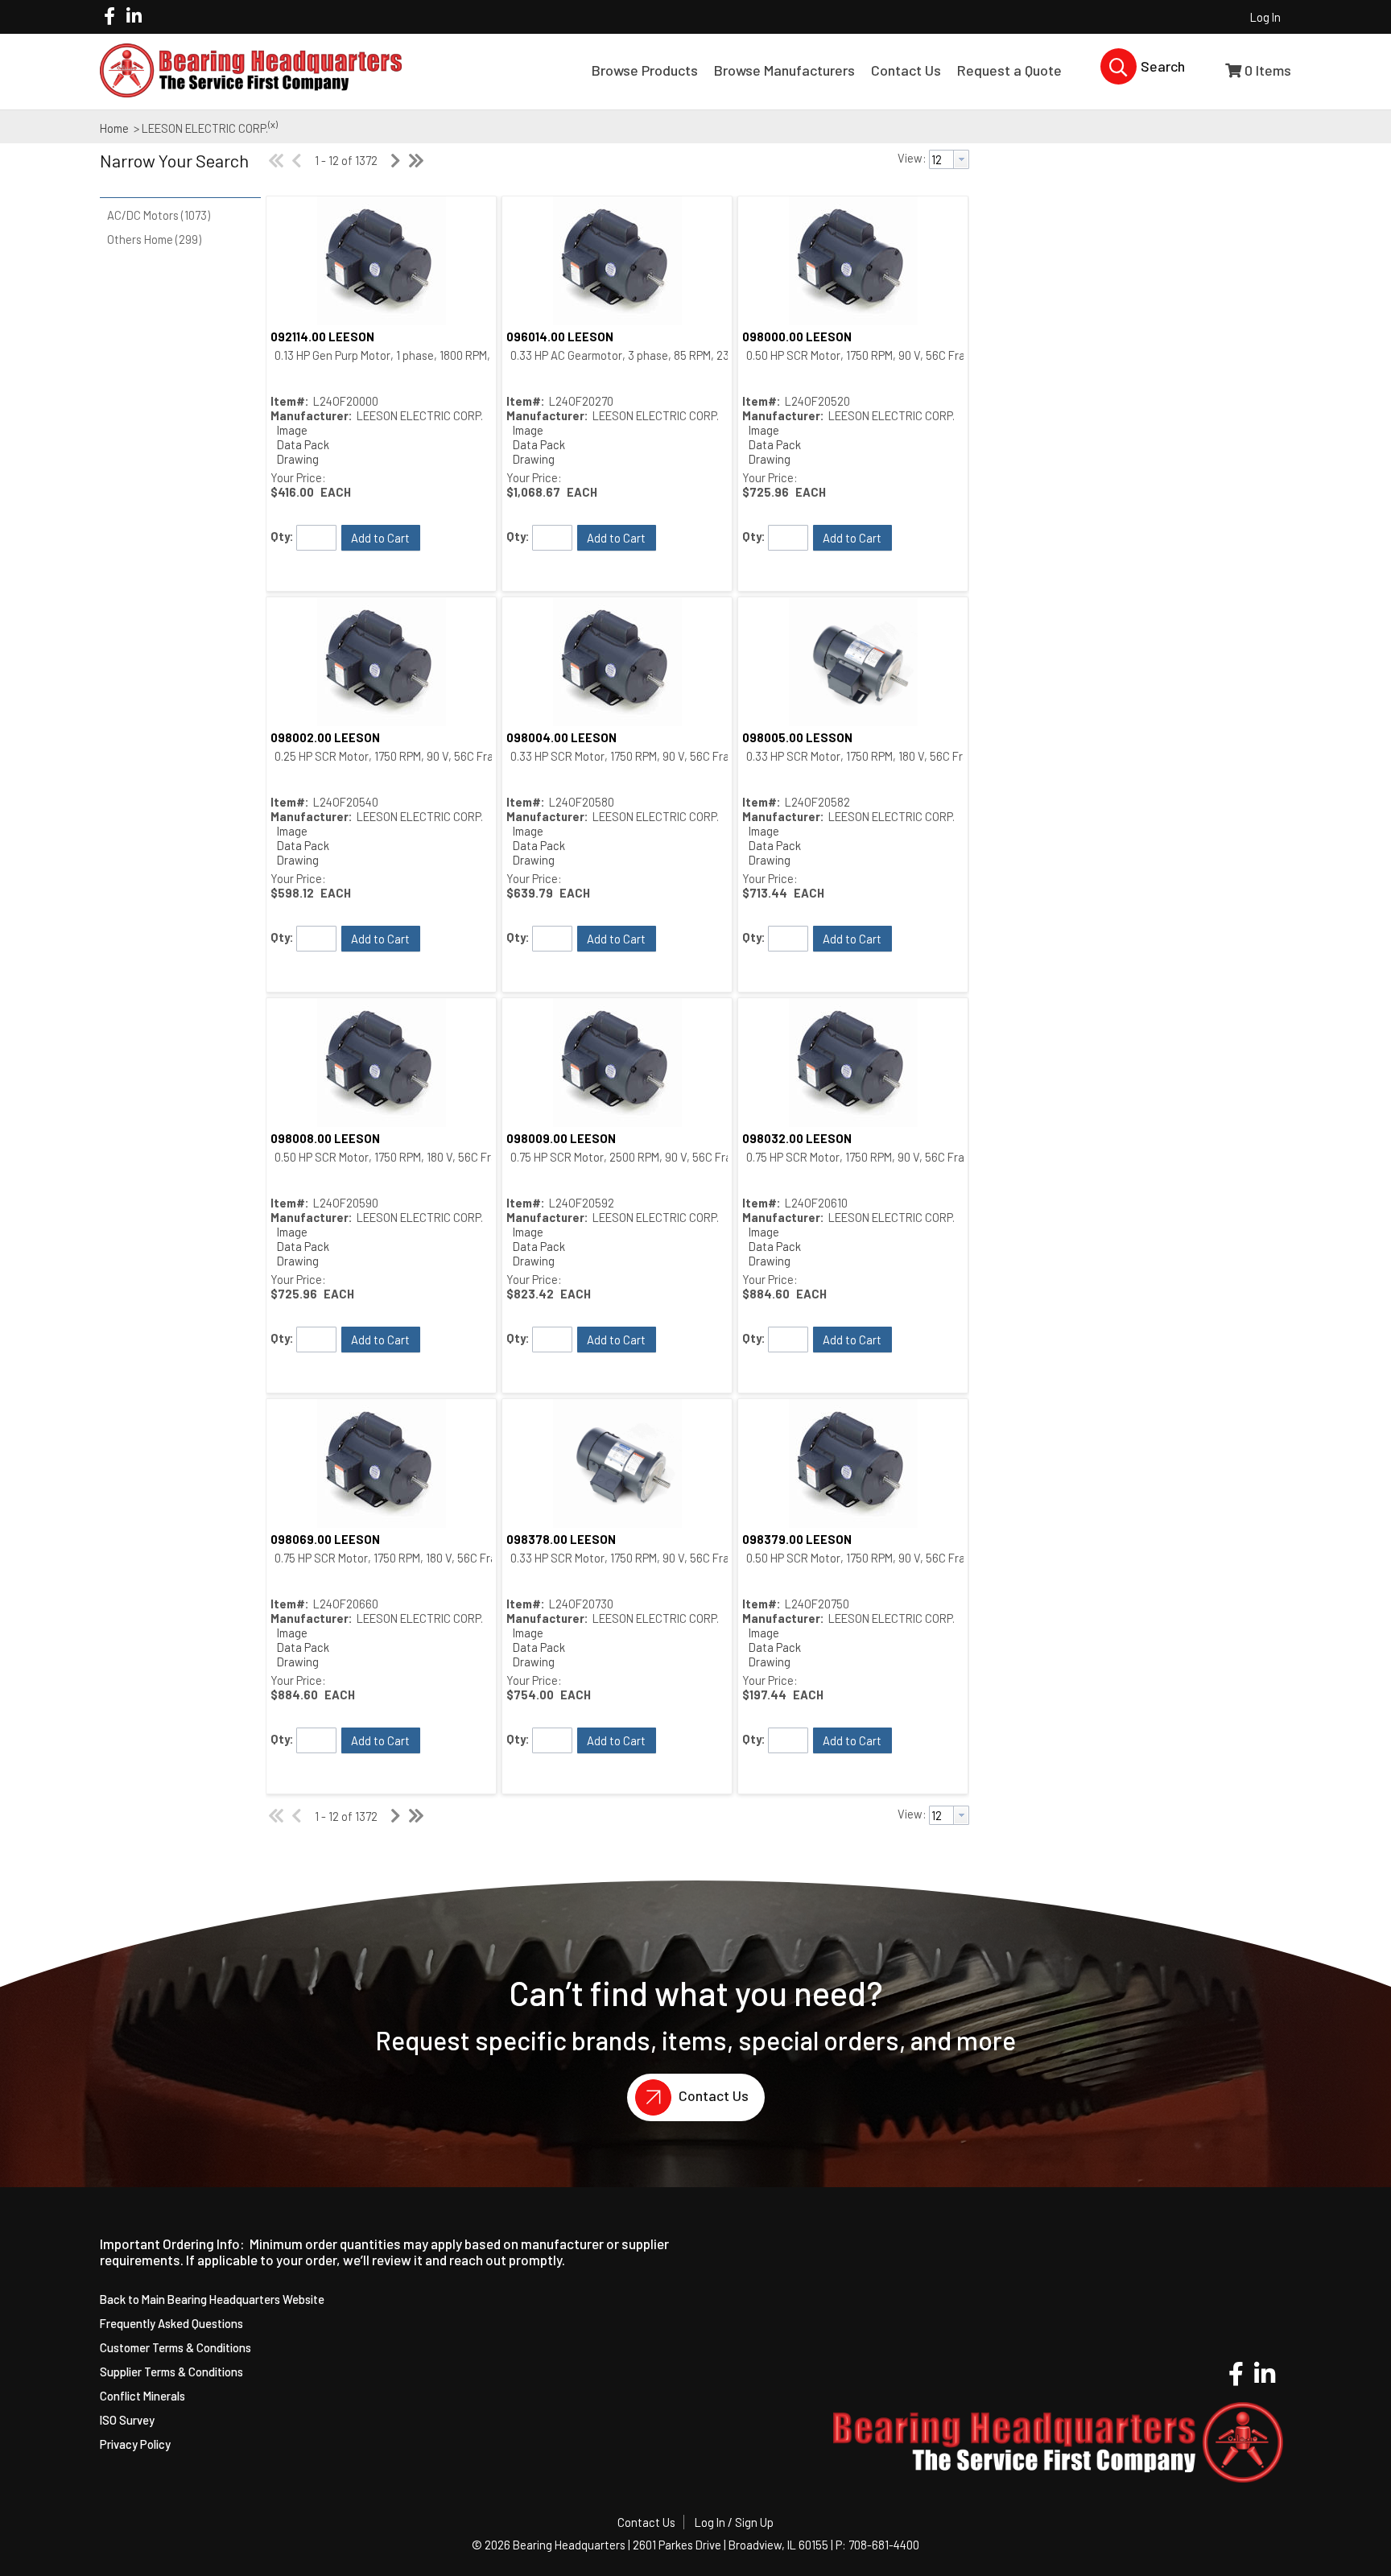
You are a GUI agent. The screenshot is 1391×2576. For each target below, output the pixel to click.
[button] (176, 171)
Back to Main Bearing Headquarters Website (212, 2299)
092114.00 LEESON (322, 336)
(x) (273, 124)
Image (292, 430)
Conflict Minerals (142, 2396)
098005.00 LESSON (797, 737)
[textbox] (941, 159)
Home (114, 128)
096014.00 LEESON (560, 336)
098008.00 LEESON (325, 1138)
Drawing (298, 459)
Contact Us (712, 2095)
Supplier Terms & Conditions (171, 2372)
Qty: (282, 536)
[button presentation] (961, 159)
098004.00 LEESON (561, 737)
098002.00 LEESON (325, 737)
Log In (1265, 17)
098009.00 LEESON (561, 1138)
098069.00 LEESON (325, 1539)
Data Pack (303, 444)
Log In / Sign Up (734, 2522)
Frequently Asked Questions (171, 2323)
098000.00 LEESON (797, 336)
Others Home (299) (154, 239)
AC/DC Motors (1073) (159, 215)
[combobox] (949, 159)
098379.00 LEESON (797, 1539)
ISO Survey (127, 2420)
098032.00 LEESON (797, 1138)
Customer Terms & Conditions (175, 2347)
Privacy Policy (135, 2444)
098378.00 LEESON (561, 1539)
